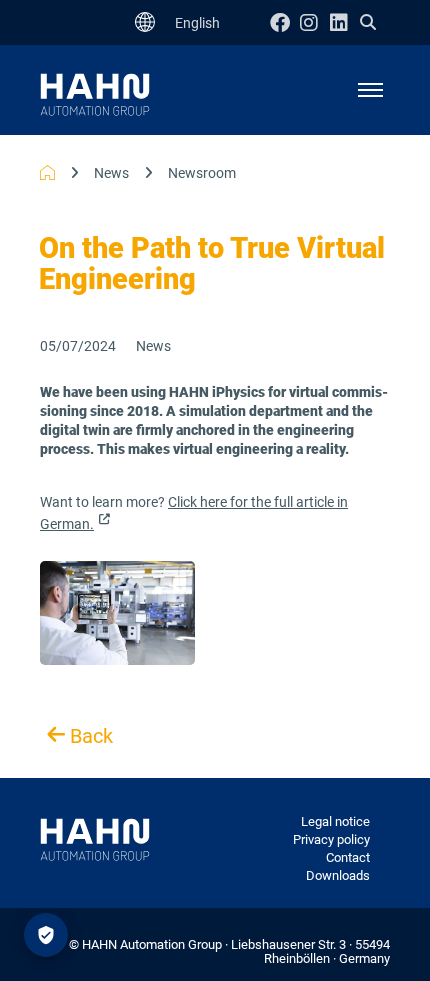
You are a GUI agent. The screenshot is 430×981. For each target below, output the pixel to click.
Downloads (338, 875)
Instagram (315, 22)
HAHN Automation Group (47, 172)
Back (89, 736)
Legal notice (335, 821)
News (111, 173)
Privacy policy (331, 839)
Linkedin (345, 22)
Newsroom (202, 173)
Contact (348, 857)
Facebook (285, 22)
